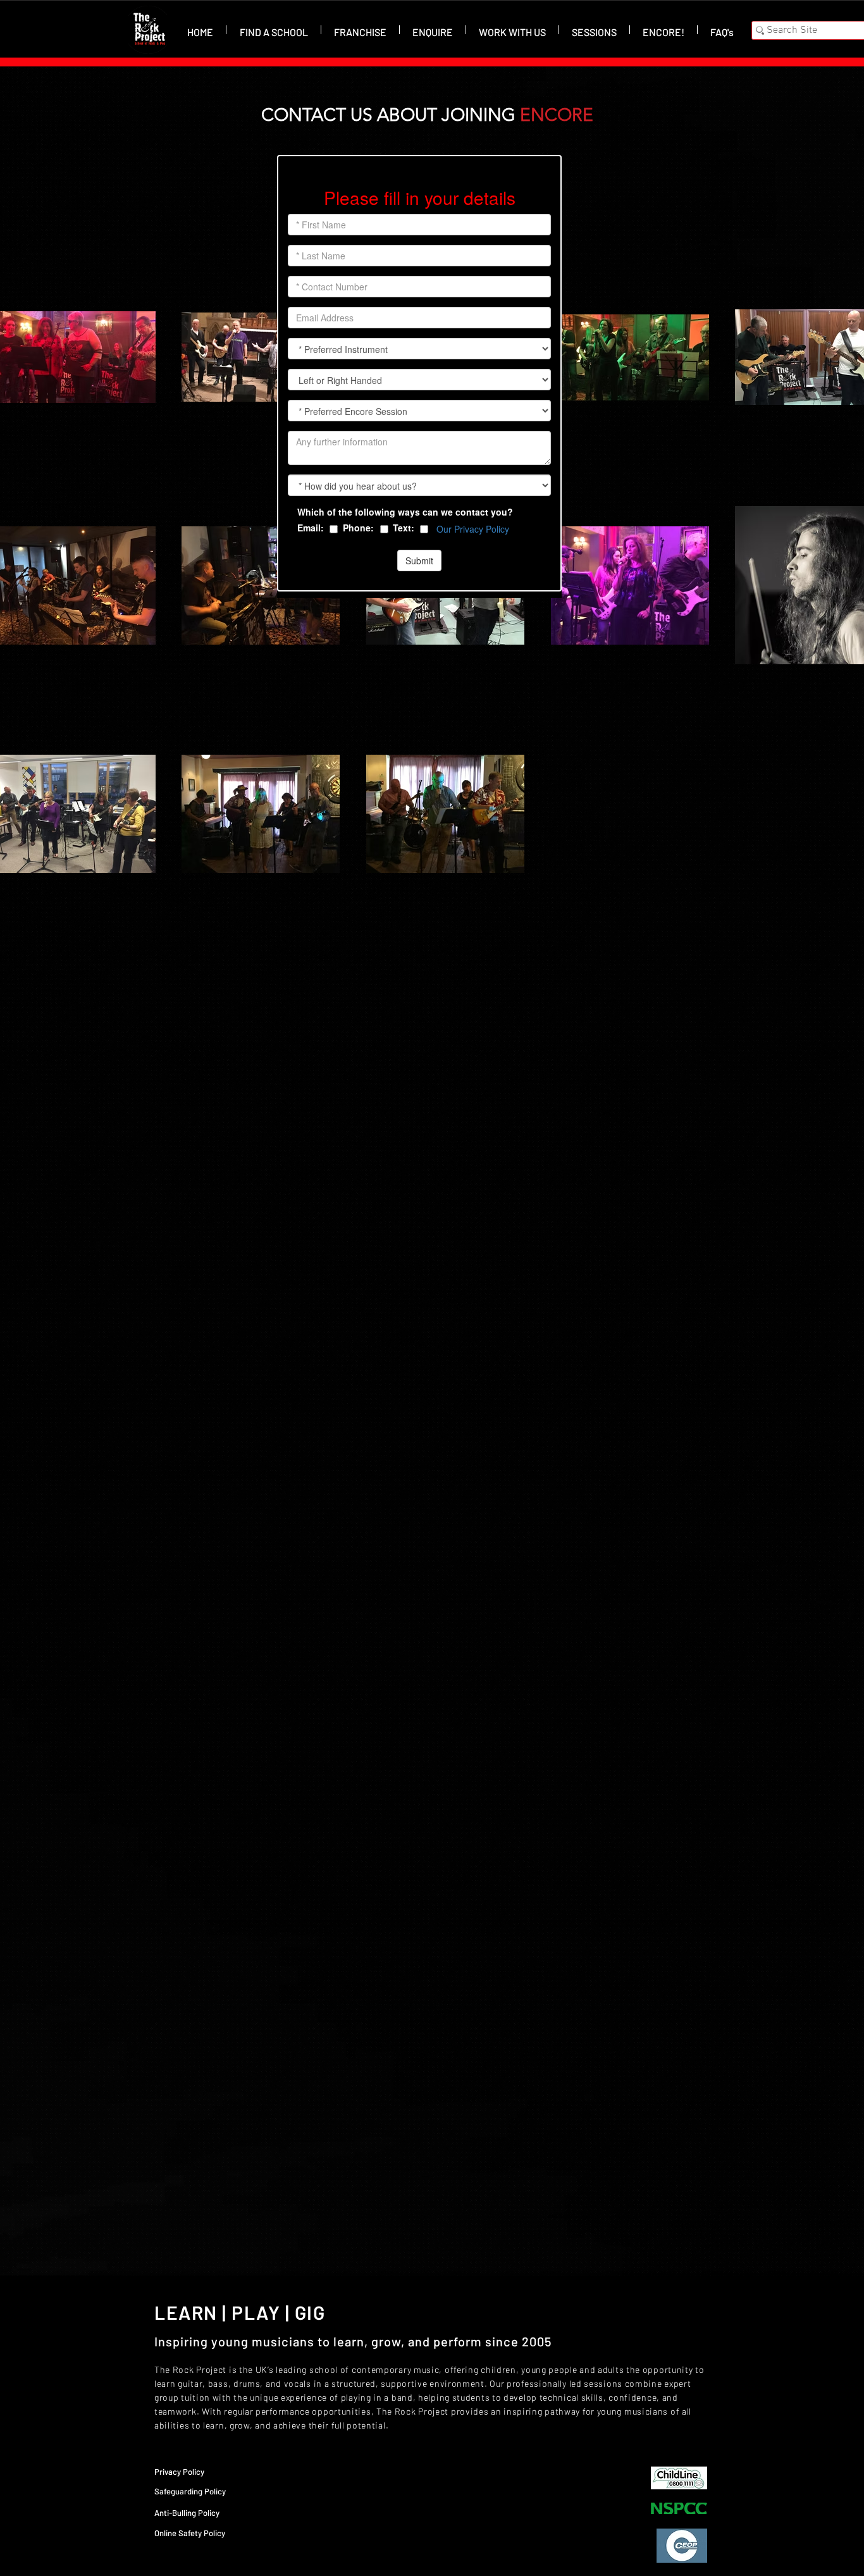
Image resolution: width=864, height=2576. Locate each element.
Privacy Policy (179, 2472)
